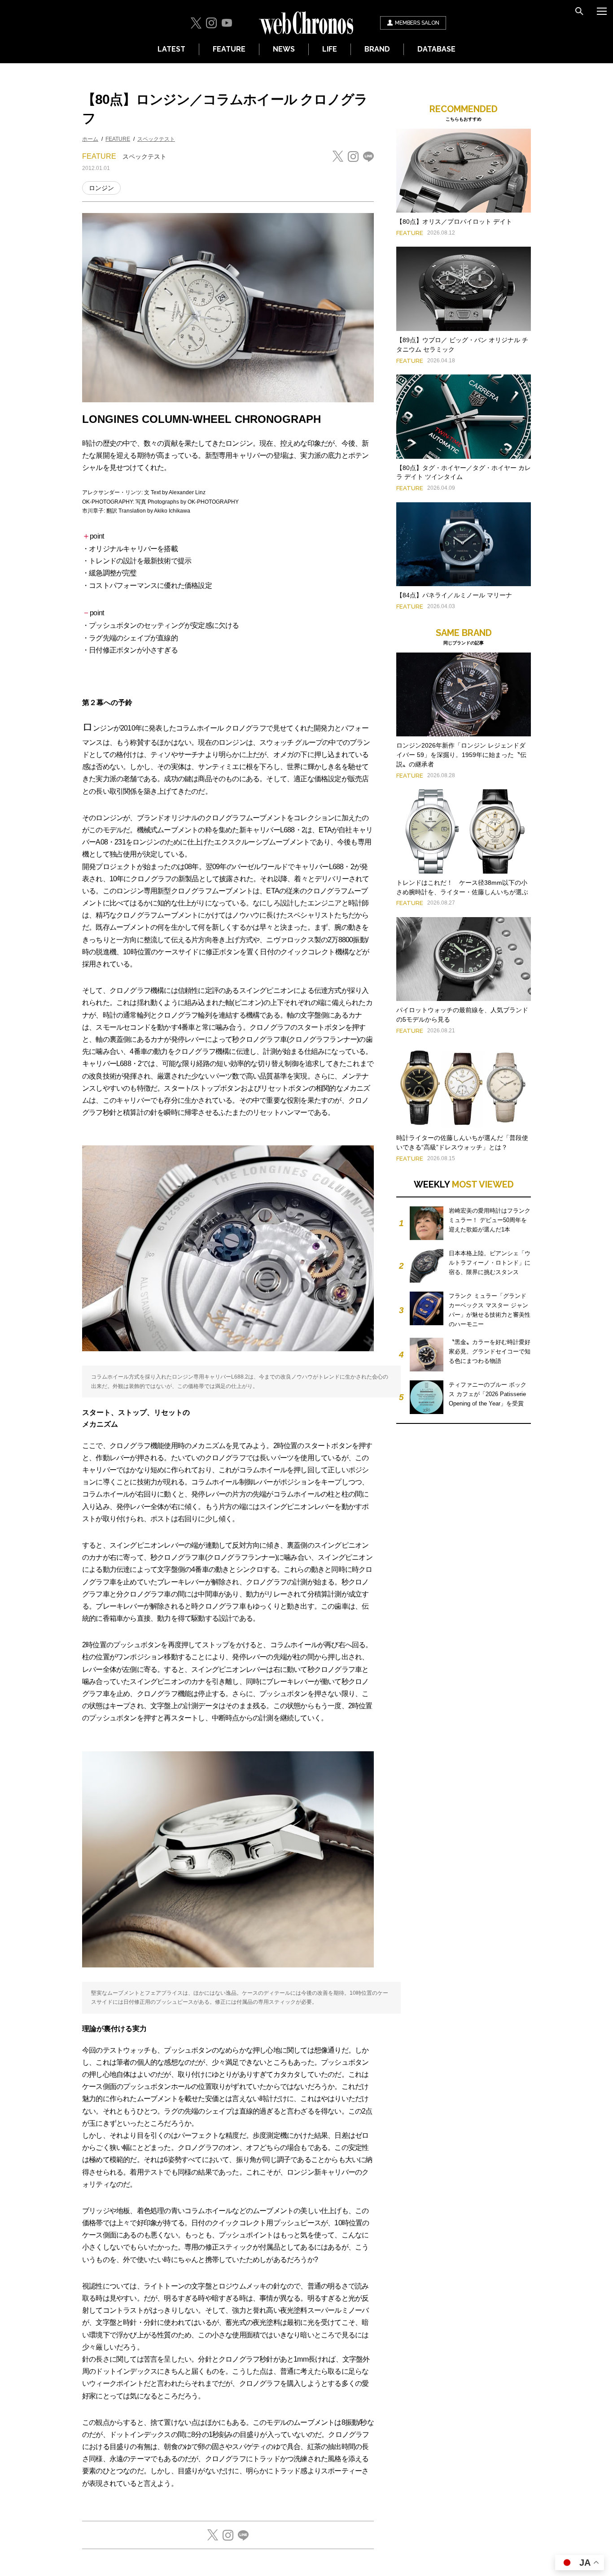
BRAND (377, 49)
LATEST (171, 49)
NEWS (284, 49)
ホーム (90, 139)
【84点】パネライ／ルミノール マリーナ (454, 595)
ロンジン (101, 188)
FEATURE (229, 49)
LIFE (330, 49)
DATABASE (436, 49)
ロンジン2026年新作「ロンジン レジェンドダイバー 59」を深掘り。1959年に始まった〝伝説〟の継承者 (461, 755)
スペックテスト (156, 139)
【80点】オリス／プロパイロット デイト (454, 222)
